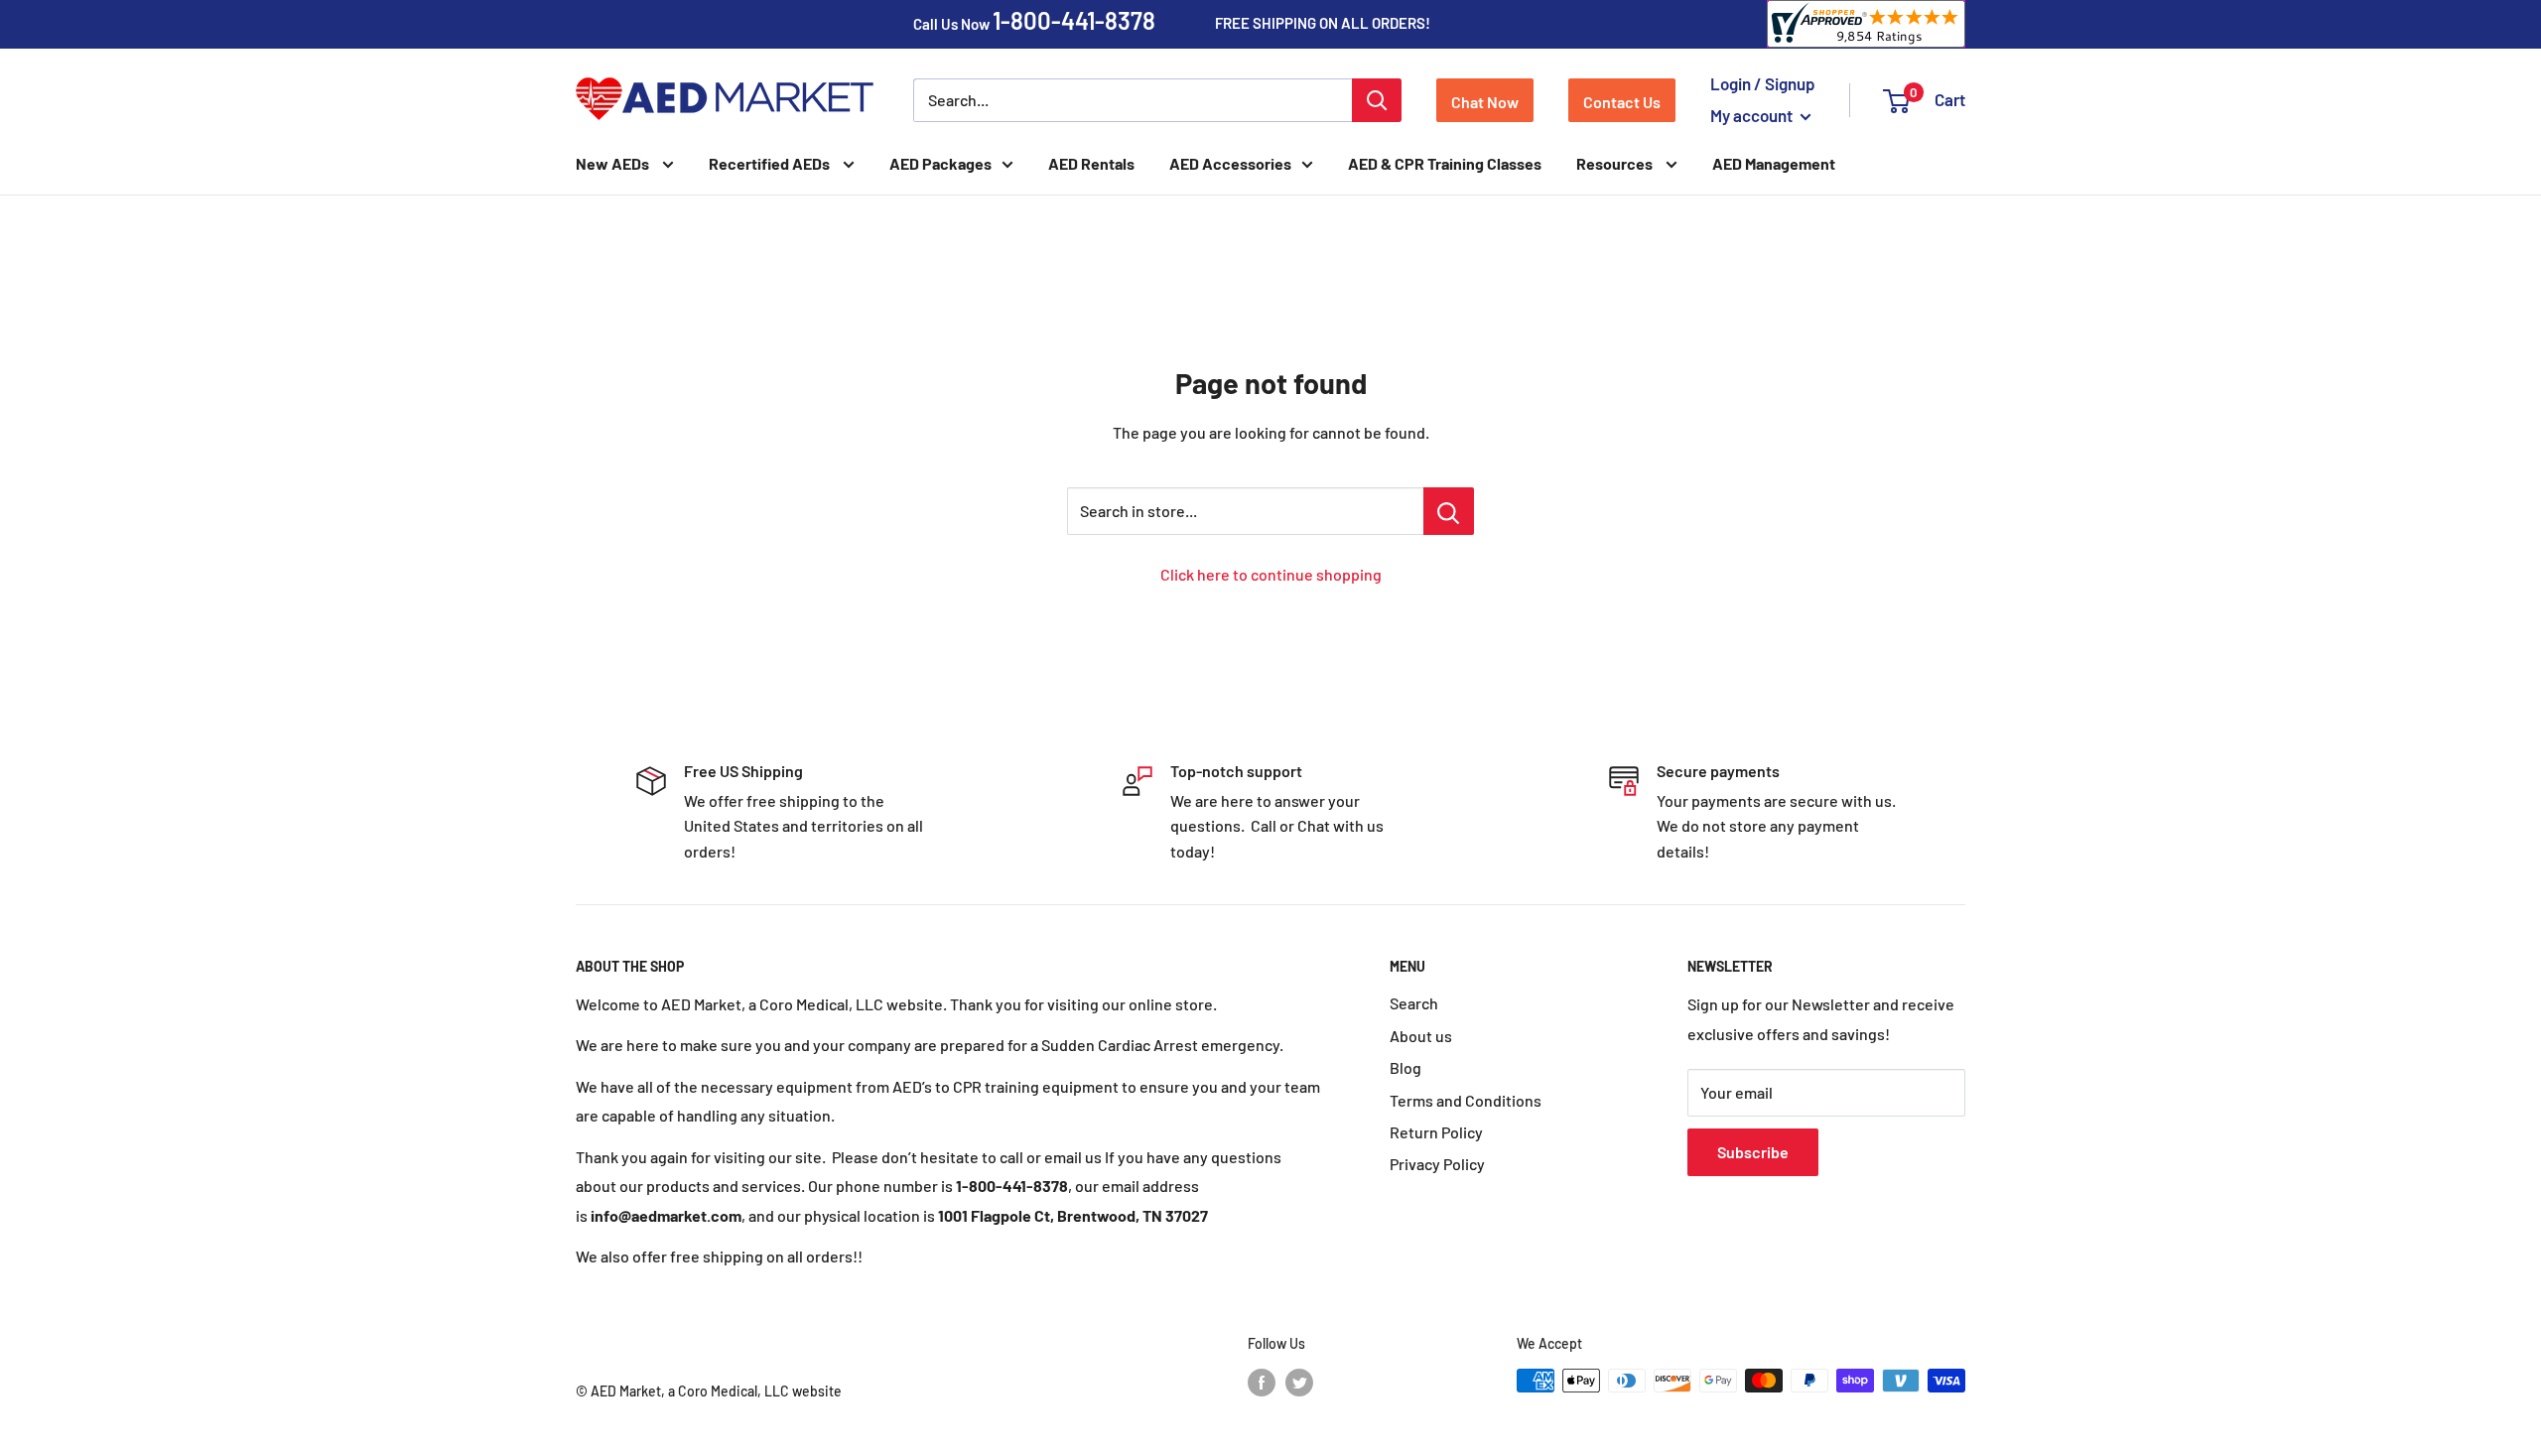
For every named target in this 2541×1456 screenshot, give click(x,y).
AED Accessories (1230, 163)
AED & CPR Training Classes (1445, 163)
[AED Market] (725, 100)
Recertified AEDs (771, 163)
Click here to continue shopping (1271, 574)
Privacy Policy (1437, 1164)
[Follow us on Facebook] (1262, 1383)
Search (1414, 1003)
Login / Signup (1763, 83)
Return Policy (1436, 1132)
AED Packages (940, 163)
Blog (1405, 1067)
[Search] (1377, 100)
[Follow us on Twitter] (1299, 1383)
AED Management (1774, 163)
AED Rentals (1091, 163)
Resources (1616, 163)
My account (1753, 115)
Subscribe (1753, 1152)
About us (1421, 1036)
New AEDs (614, 163)
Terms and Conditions (1466, 1100)
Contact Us (1622, 102)
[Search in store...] (1449, 511)
